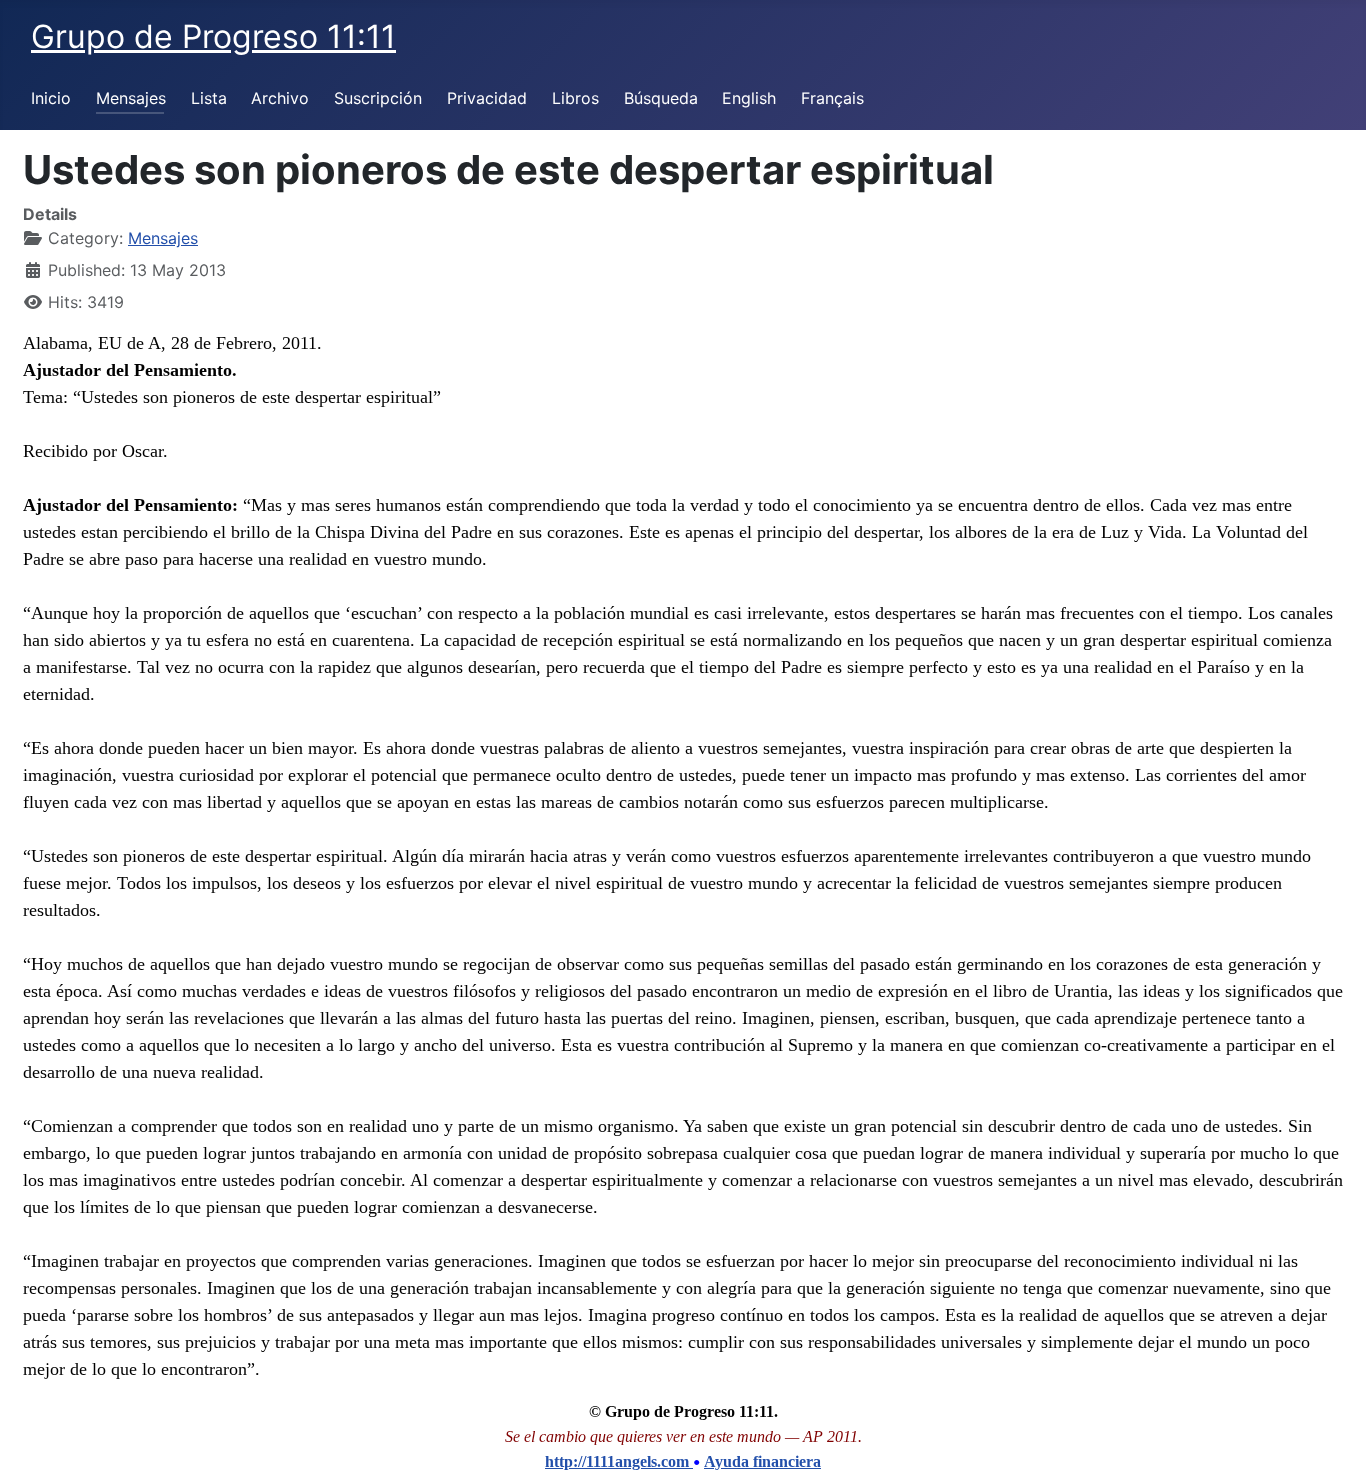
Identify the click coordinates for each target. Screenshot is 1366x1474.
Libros (575, 98)
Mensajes (131, 98)
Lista (209, 98)
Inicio (51, 98)
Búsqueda (661, 98)
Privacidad (487, 98)
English (749, 98)
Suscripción (378, 98)
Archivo (280, 98)
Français (832, 98)
